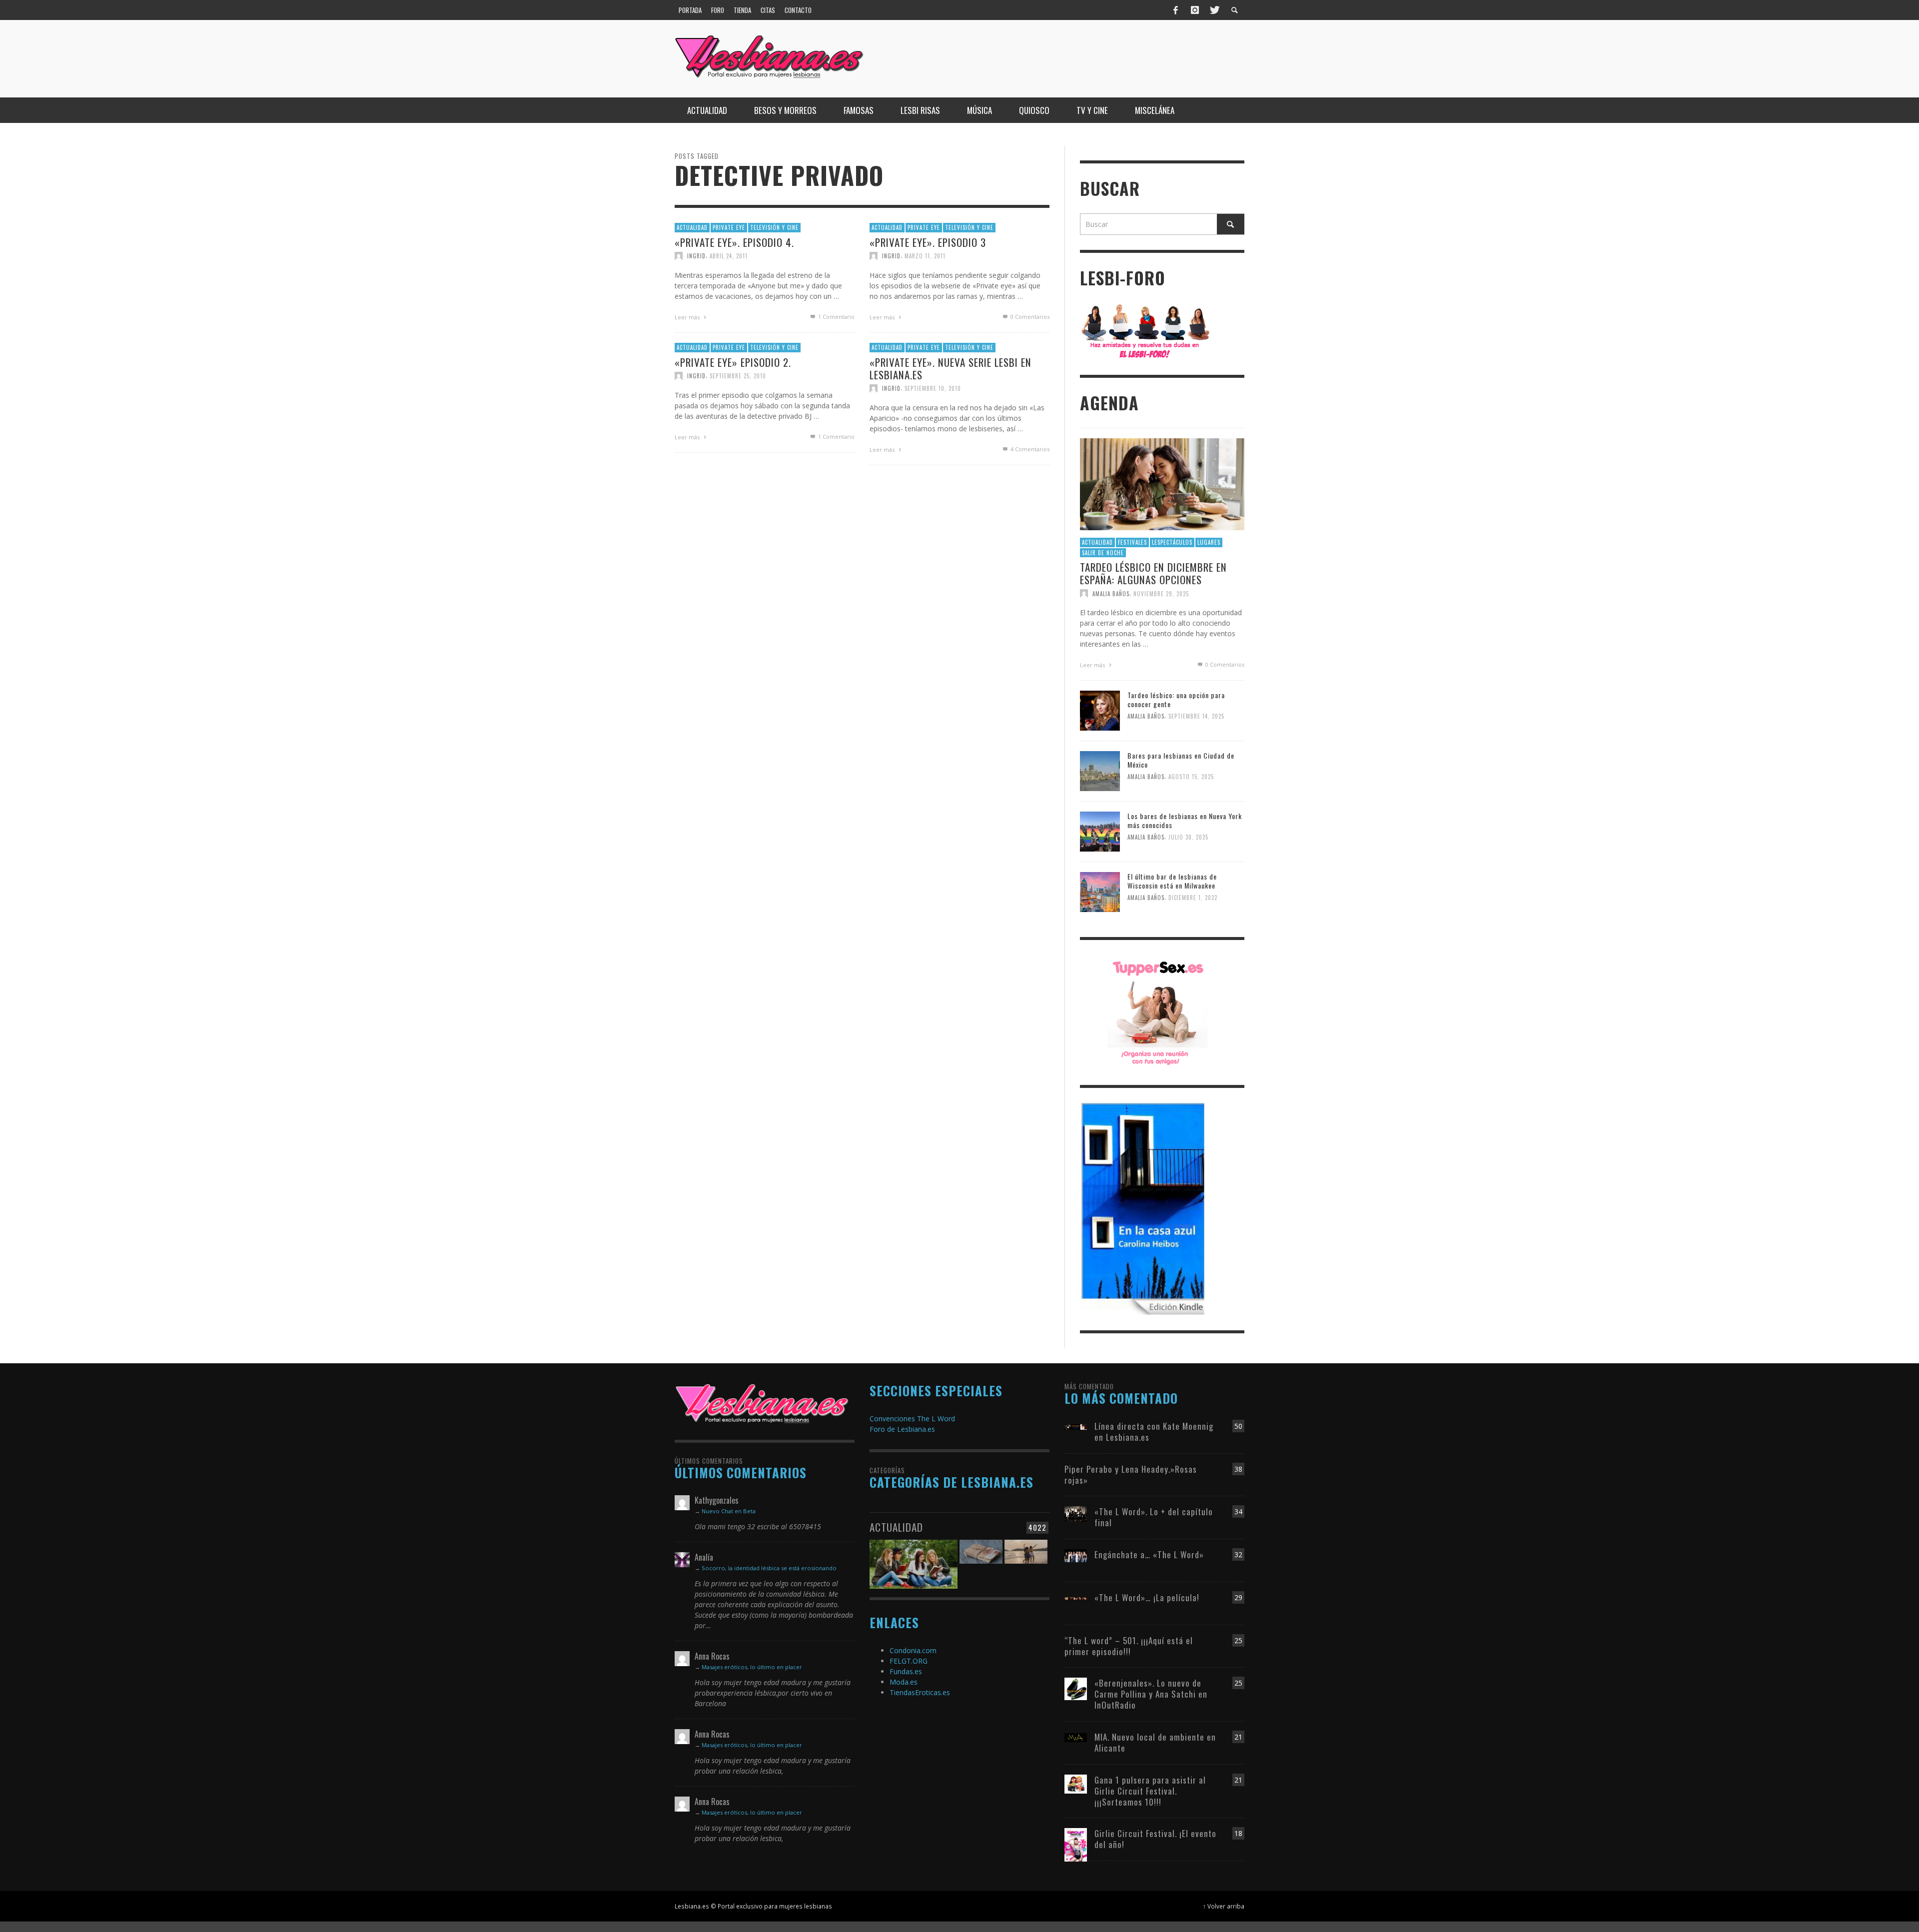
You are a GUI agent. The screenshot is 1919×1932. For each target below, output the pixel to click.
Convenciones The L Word (912, 1419)
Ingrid (696, 255)
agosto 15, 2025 (1191, 777)
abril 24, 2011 (729, 255)
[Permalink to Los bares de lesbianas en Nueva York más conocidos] (1100, 831)
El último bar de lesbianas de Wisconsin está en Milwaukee (1172, 881)
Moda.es (904, 1682)
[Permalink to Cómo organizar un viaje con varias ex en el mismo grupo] (1026, 1558)
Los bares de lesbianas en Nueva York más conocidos (1185, 820)
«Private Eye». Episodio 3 (928, 242)
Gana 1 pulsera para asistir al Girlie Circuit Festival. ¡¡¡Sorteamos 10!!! (1150, 1791)
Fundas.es (906, 1671)
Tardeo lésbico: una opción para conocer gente (1176, 699)
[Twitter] (1214, 10)
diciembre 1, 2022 (1193, 898)
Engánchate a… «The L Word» (1149, 1554)
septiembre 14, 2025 (1196, 717)
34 (1238, 1511)
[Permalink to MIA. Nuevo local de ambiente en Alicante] (1076, 1737)
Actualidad (692, 227)
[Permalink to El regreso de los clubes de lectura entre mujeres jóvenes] (914, 1558)
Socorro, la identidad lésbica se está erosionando (769, 1568)
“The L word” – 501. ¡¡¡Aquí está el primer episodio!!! (1129, 1646)
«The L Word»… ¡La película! (1147, 1597)
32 (1238, 1554)
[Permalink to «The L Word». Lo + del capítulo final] (1076, 1513)
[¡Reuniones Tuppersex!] (1157, 1012)
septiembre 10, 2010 (933, 388)
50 (1238, 1426)
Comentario (836, 316)
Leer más (688, 317)
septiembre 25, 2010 (738, 375)
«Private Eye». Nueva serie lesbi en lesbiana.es (951, 368)
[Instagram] (1195, 10)
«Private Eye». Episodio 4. (734, 242)
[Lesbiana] (762, 1403)
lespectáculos (1172, 542)
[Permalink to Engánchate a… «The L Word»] (1076, 1555)
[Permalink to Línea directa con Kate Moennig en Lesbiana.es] (1076, 1426)
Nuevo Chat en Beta (729, 1511)
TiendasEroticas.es (920, 1692)
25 (1238, 1640)
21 (1238, 1737)
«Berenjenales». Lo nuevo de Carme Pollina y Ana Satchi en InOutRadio (1151, 1694)
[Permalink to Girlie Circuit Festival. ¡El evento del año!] (1076, 1844)
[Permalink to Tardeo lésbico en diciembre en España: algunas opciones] (1162, 483)
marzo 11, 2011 (925, 255)
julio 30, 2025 (1188, 838)
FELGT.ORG (909, 1661)
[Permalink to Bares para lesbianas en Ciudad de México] (1100, 770)
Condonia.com (913, 1650)
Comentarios (1030, 449)
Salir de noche (1103, 553)
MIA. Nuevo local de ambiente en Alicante (1155, 1742)
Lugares (1209, 542)
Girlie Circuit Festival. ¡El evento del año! (1155, 1839)
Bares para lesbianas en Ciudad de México (1181, 760)
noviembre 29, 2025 (1161, 593)
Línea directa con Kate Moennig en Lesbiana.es (1154, 1432)
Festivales (1132, 542)
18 (1238, 1833)
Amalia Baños (1111, 593)
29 (1238, 1597)
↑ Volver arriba (1224, 1906)
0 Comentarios (1029, 316)
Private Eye (729, 227)
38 (1238, 1469)
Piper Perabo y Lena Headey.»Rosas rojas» (1131, 1474)
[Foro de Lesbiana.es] (1146, 331)
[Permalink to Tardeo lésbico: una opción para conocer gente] (1100, 710)
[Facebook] (1176, 10)
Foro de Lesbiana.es (902, 1429)
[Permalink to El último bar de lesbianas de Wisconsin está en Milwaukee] (1100, 891)
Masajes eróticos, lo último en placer (752, 1667)
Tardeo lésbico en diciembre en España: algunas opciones (1153, 573)
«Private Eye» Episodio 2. (733, 362)
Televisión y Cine (774, 227)
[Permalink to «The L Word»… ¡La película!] (1076, 1597)
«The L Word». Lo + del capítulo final (1154, 1517)
